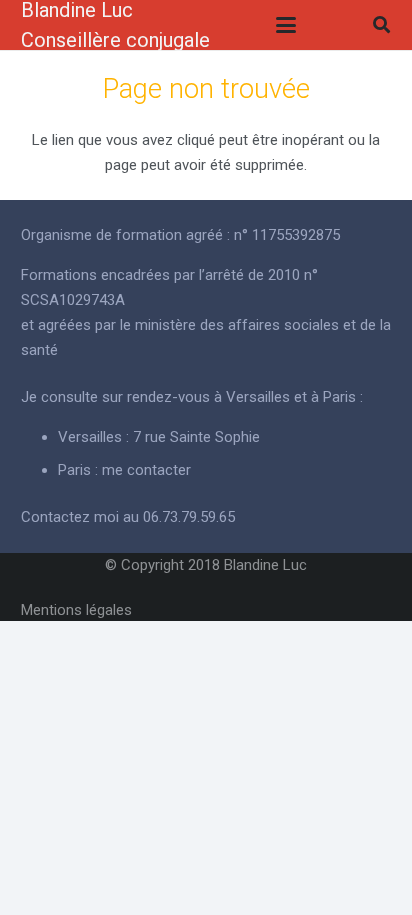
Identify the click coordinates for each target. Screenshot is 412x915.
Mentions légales (76, 610)
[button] (286, 25)
